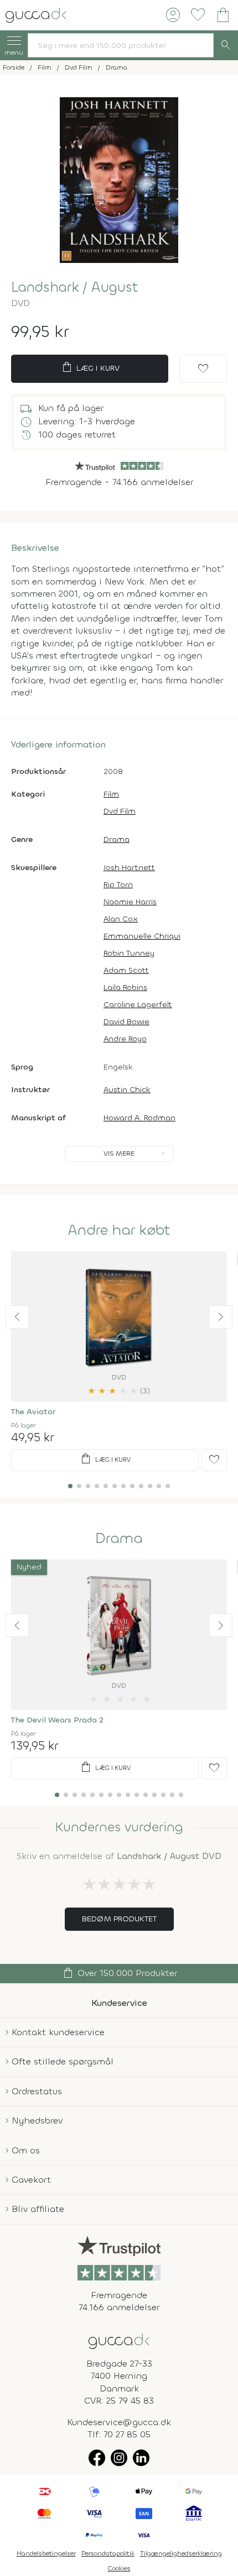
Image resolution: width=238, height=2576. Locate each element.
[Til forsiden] (36, 14)
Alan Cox (121, 919)
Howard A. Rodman (139, 1118)
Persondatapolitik (108, 2553)
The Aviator (33, 1412)
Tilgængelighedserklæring (181, 2553)
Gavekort (31, 2180)
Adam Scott (126, 970)
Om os (26, 2150)
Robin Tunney (129, 953)
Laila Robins (125, 987)
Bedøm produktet (119, 1919)
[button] (17, 1317)
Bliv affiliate (38, 2209)
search (226, 45)
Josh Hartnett (129, 868)
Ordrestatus (37, 2091)
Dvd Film (120, 811)
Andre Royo (125, 1039)
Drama (117, 839)
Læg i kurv (90, 367)
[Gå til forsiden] (119, 2340)
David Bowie (126, 1022)
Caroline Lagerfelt (138, 1005)
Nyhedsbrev (37, 2121)
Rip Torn (118, 885)
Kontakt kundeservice (58, 2032)
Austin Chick (127, 1090)
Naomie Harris (130, 902)
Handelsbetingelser (46, 2553)
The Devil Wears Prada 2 (57, 1720)
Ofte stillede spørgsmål (63, 2061)
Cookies (119, 2568)
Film (111, 794)
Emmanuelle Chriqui (142, 936)
